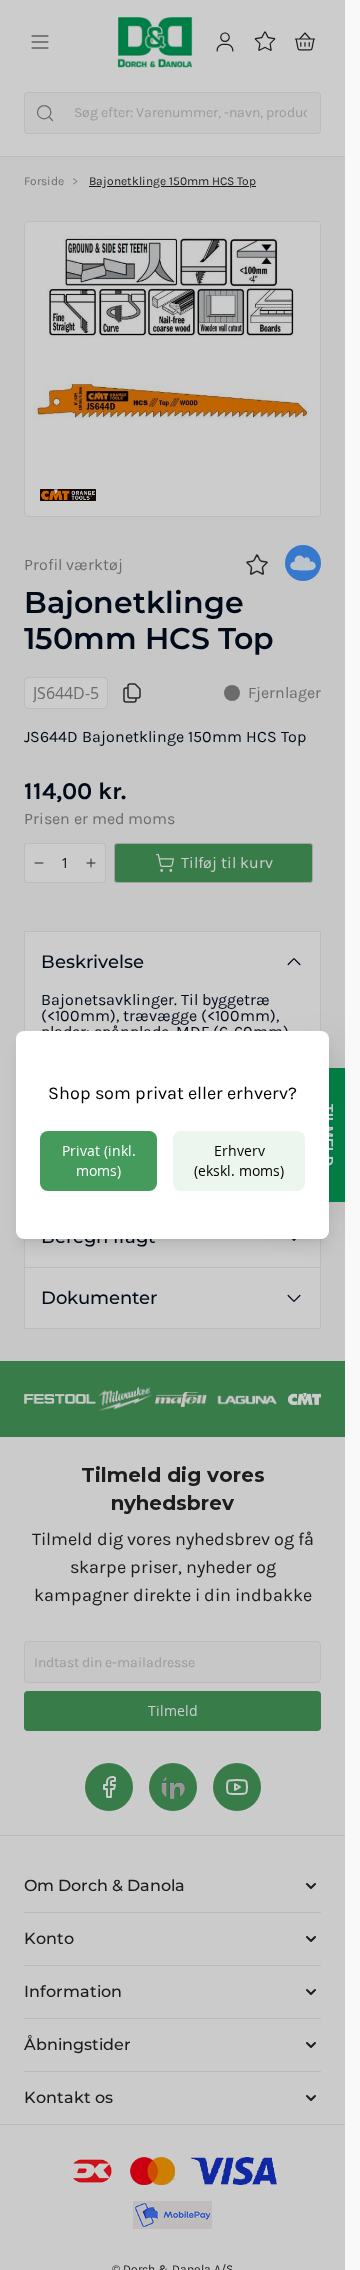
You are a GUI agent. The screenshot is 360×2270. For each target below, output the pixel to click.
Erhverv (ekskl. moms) (239, 1160)
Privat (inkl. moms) (99, 1160)
